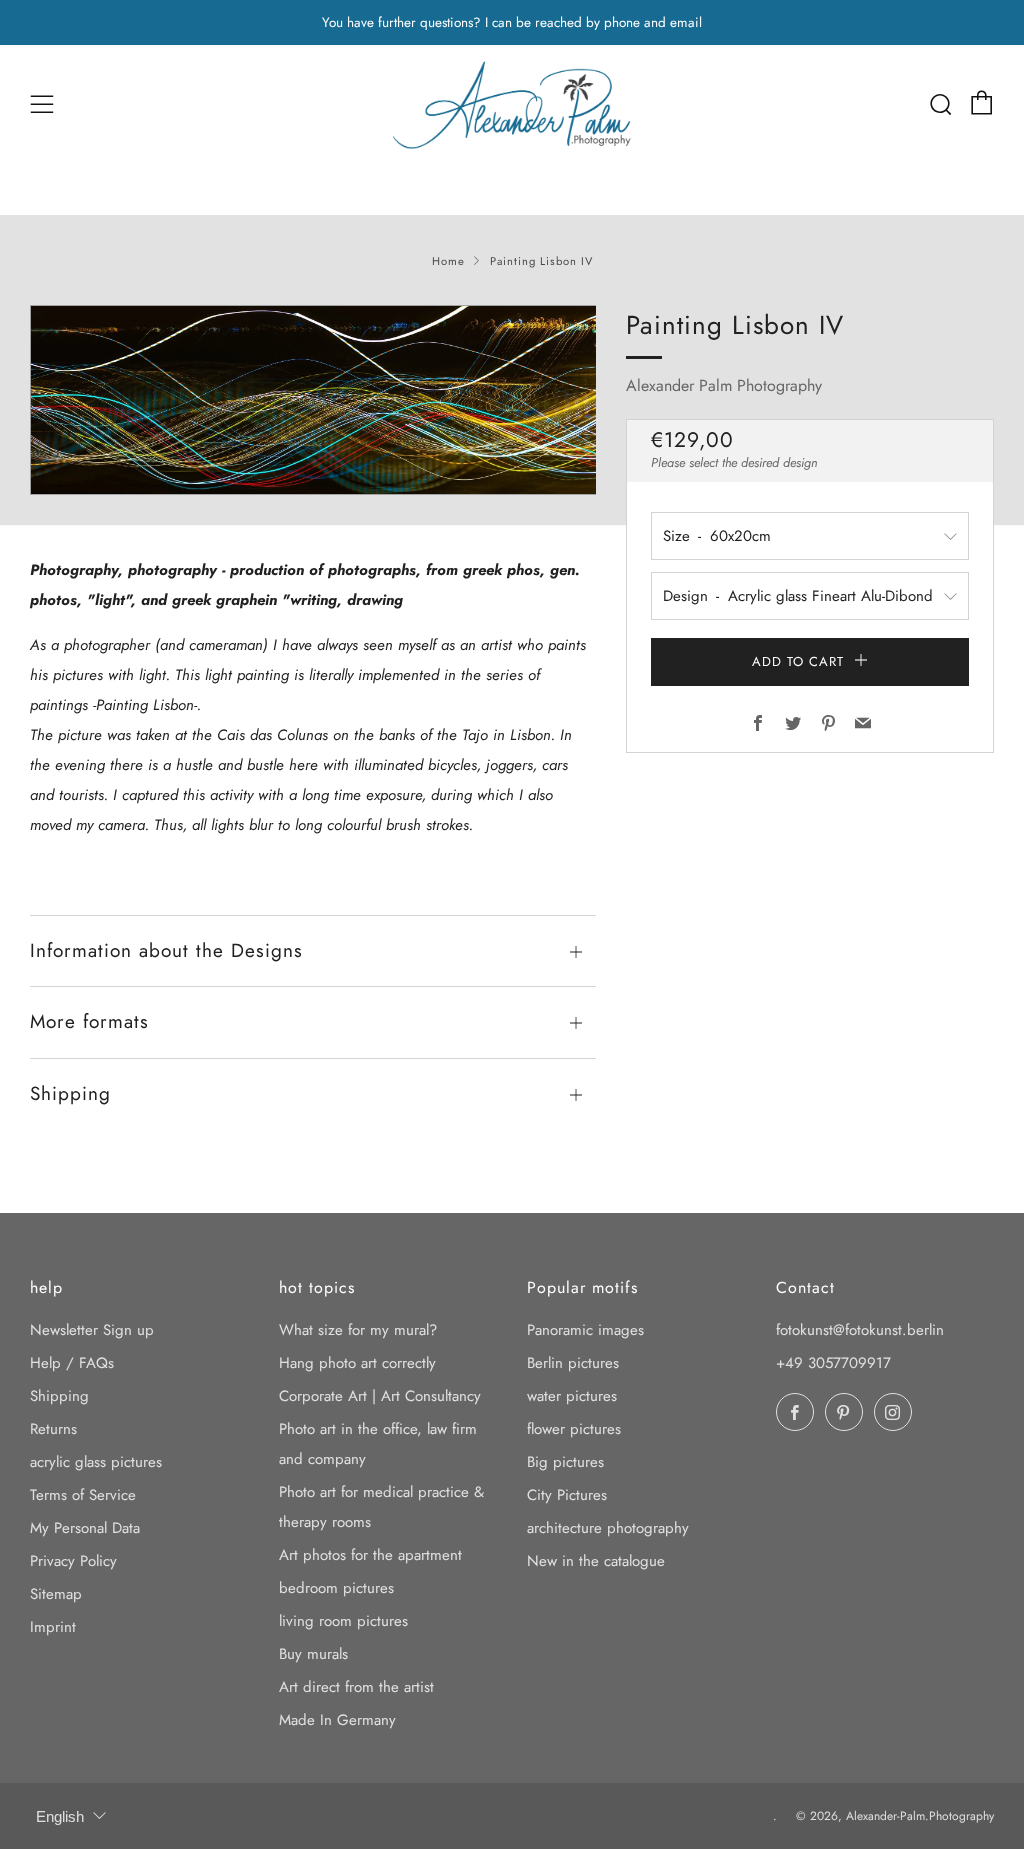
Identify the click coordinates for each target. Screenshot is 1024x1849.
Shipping (59, 1396)
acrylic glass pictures (96, 1462)
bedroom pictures (336, 1588)
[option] (313, 400)
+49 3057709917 (833, 1363)
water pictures (572, 1396)
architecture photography (608, 1528)
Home (448, 261)
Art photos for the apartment (370, 1555)
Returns (53, 1429)
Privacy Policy (73, 1561)
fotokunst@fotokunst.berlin (860, 1330)
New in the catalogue (596, 1561)
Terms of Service (83, 1495)
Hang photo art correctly (357, 1363)
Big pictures (565, 1462)
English (60, 1816)
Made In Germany (337, 1720)
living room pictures (343, 1621)
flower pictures (574, 1429)
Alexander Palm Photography (724, 385)
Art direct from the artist (356, 1687)
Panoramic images (585, 1330)
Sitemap (56, 1594)
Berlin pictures (573, 1363)
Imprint (53, 1627)
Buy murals (313, 1654)
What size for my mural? (358, 1330)
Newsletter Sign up (92, 1330)
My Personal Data (85, 1528)
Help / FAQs (72, 1363)
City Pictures (567, 1495)
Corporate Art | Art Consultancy (380, 1396)
